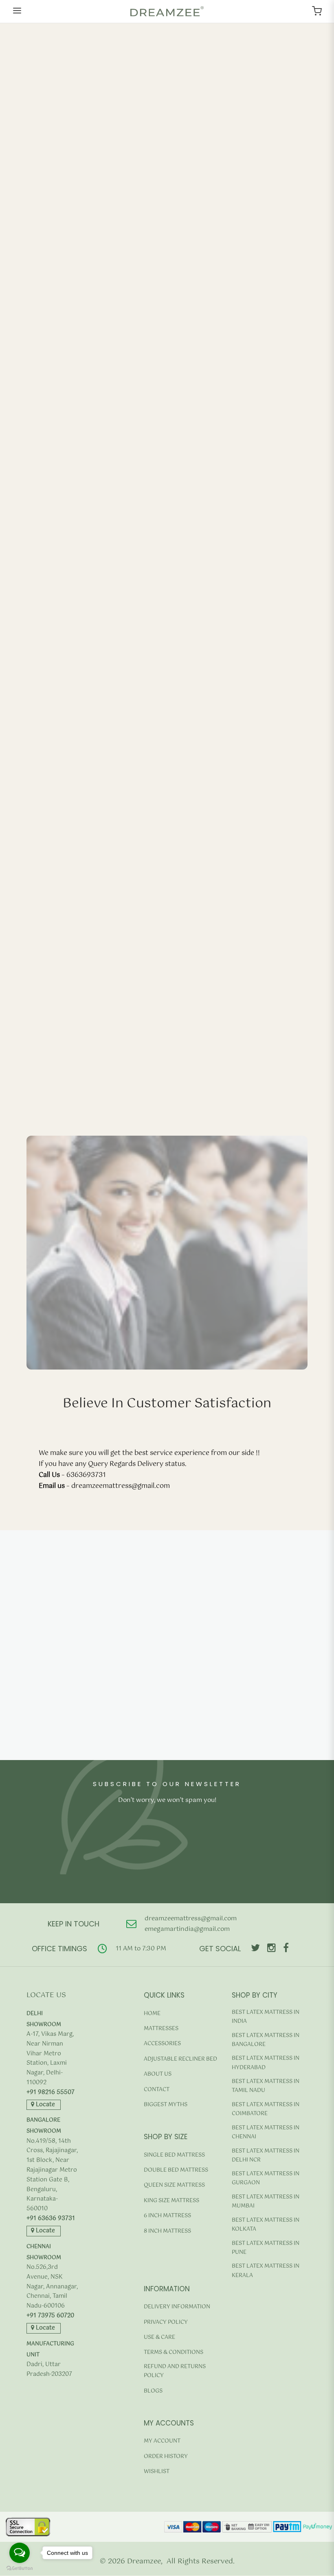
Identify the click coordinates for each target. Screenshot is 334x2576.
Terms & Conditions (174, 2352)
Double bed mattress (176, 2170)
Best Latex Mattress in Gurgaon (266, 2178)
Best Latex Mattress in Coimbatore (266, 2109)
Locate (45, 2105)
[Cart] (317, 11)
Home (152, 2014)
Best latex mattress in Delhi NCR (266, 2156)
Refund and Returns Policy (175, 2371)
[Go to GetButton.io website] (20, 2568)
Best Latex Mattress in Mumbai (266, 2202)
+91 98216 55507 (51, 2093)
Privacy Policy (166, 2322)
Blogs (153, 2391)
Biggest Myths (166, 2105)
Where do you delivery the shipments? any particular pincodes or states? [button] (160, 1711)
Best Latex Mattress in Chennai (266, 2132)
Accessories (162, 2044)
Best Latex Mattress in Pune (266, 2248)
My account (162, 2441)
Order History (166, 2457)
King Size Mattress (171, 2201)
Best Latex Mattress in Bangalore (266, 2040)
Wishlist (157, 2472)
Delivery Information (177, 2307)
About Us (158, 2074)
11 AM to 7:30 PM (141, 1949)
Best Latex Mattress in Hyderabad (266, 2063)
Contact (157, 2090)
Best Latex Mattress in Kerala (266, 2271)
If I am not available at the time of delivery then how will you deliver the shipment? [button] (155, 1736)
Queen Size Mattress (174, 2185)
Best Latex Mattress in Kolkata (266, 2225)
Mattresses (161, 2029)
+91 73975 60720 (50, 2316)
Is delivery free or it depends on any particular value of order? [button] (139, 1691)
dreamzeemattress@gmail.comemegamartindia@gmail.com (191, 1924)
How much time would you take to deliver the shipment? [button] (129, 1629)
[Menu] (17, 11)
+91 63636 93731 (51, 2219)
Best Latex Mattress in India (266, 2017)
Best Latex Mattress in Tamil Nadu (266, 2086)
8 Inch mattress (167, 2231)
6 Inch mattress (167, 2216)
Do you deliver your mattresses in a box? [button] (101, 1762)
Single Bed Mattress (174, 2155)
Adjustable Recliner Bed (180, 2059)
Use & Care (159, 2337)
